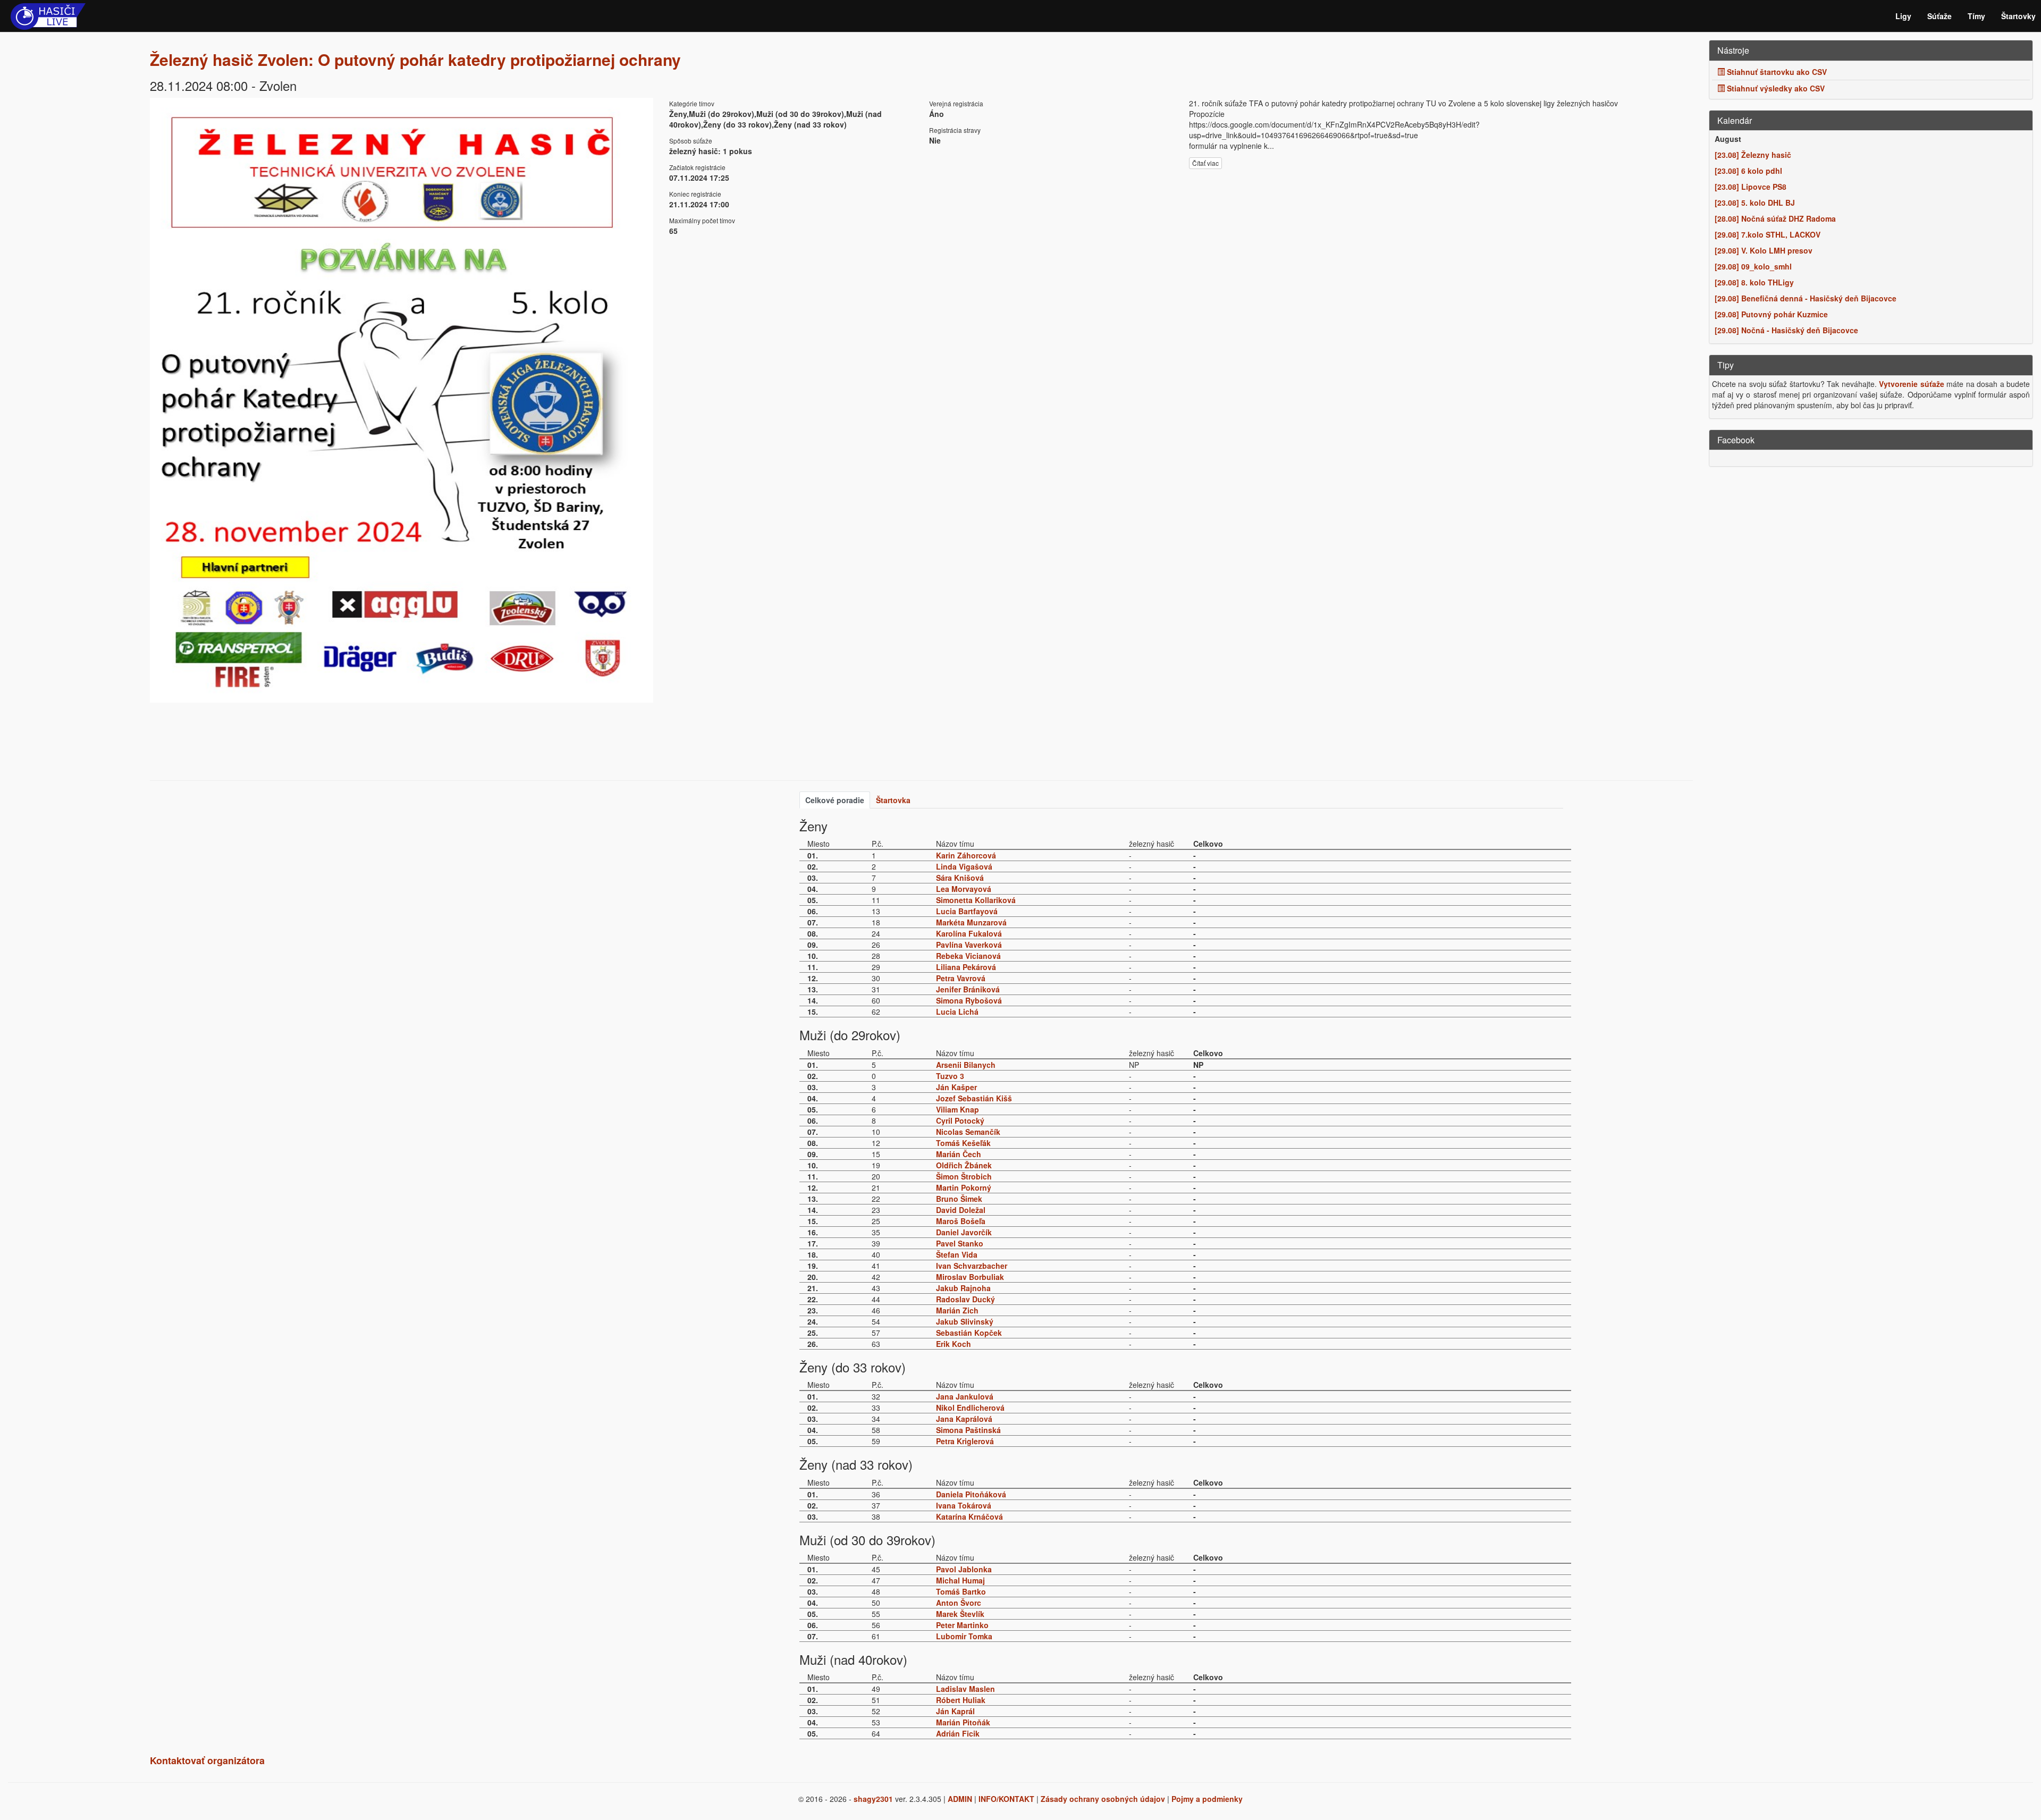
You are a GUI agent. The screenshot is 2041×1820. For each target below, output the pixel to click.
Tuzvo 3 (950, 1076)
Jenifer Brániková (968, 989)
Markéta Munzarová (971, 922)
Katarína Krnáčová (969, 1516)
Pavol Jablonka (964, 1569)
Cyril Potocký (960, 1120)
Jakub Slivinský (965, 1321)
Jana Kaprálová (964, 1419)
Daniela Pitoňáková (971, 1494)
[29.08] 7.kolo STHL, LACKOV (1768, 234)
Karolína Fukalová (969, 933)
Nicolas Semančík (968, 1132)
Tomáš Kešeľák (963, 1143)
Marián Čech (959, 1154)
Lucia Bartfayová (967, 911)
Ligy (1903, 16)
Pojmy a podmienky (1207, 1799)
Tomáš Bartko (961, 1591)
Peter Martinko (962, 1625)
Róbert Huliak (961, 1700)
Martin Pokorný (964, 1187)
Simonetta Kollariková (976, 900)
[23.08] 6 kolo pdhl (1748, 171)
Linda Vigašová (964, 866)
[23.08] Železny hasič (1753, 155)
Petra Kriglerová (965, 1441)
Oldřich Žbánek (964, 1165)
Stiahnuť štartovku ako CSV (1776, 72)
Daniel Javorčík (964, 1232)
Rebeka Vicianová (968, 956)
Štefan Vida (957, 1254)
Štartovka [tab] (893, 800)
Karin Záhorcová (966, 855)
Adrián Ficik (958, 1733)
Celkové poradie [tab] (835, 800)
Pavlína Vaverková (969, 945)
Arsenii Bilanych (966, 1065)
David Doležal (961, 1210)
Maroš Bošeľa (961, 1221)
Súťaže (1939, 16)
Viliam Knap (958, 1109)
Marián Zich (957, 1310)
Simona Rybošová (969, 1000)
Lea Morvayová (964, 889)
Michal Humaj (960, 1580)
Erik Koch (954, 1344)
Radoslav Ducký (965, 1299)
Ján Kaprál (955, 1711)
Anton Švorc (959, 1603)
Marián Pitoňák (963, 1722)
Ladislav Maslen (965, 1689)
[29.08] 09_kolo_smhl (1753, 266)
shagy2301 (873, 1799)
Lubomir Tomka (964, 1636)
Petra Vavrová (961, 978)
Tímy (1976, 16)
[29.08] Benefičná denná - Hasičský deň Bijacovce (1806, 298)
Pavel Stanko (960, 1243)
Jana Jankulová (965, 1396)
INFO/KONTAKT (1006, 1799)
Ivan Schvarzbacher (972, 1266)
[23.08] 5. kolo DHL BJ (1755, 203)
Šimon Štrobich (964, 1176)
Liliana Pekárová (966, 967)
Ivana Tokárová (964, 1505)
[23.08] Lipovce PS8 (1751, 187)
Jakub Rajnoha (963, 1288)
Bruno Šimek (959, 1199)
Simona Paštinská (968, 1430)
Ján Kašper (956, 1087)
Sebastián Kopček (969, 1333)
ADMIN (960, 1799)
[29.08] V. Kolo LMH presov (1764, 250)
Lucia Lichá (957, 1012)
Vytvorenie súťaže (1911, 384)
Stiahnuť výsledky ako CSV (1775, 88)
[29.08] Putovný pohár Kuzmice (1771, 314)
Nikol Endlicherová (970, 1408)
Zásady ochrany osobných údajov (1103, 1799)
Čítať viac (1205, 163)
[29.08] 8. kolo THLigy (1754, 282)
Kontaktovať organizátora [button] (207, 1760)
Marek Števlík (960, 1614)
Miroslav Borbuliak (970, 1277)
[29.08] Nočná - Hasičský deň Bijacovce (1786, 330)
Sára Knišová (960, 878)
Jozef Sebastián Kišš (974, 1098)
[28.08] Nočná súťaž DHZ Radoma (1775, 218)
